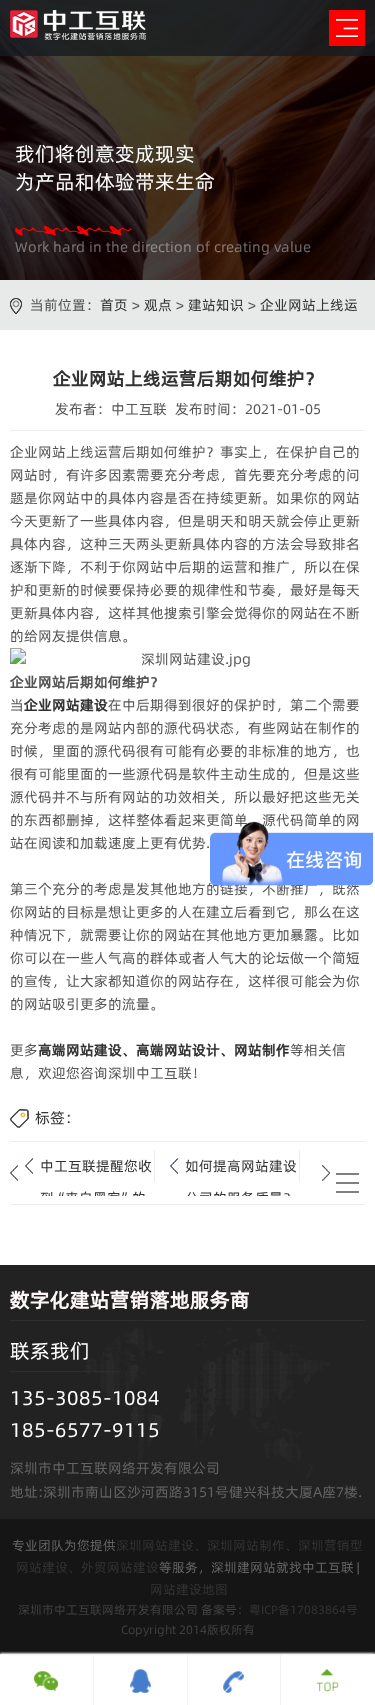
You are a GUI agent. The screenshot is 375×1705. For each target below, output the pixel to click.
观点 (158, 305)
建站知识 (216, 305)
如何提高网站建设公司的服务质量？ (241, 1169)
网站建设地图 (189, 1589)
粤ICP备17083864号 (303, 1609)
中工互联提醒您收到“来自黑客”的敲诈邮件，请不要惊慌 (96, 1169)
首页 (114, 305)
